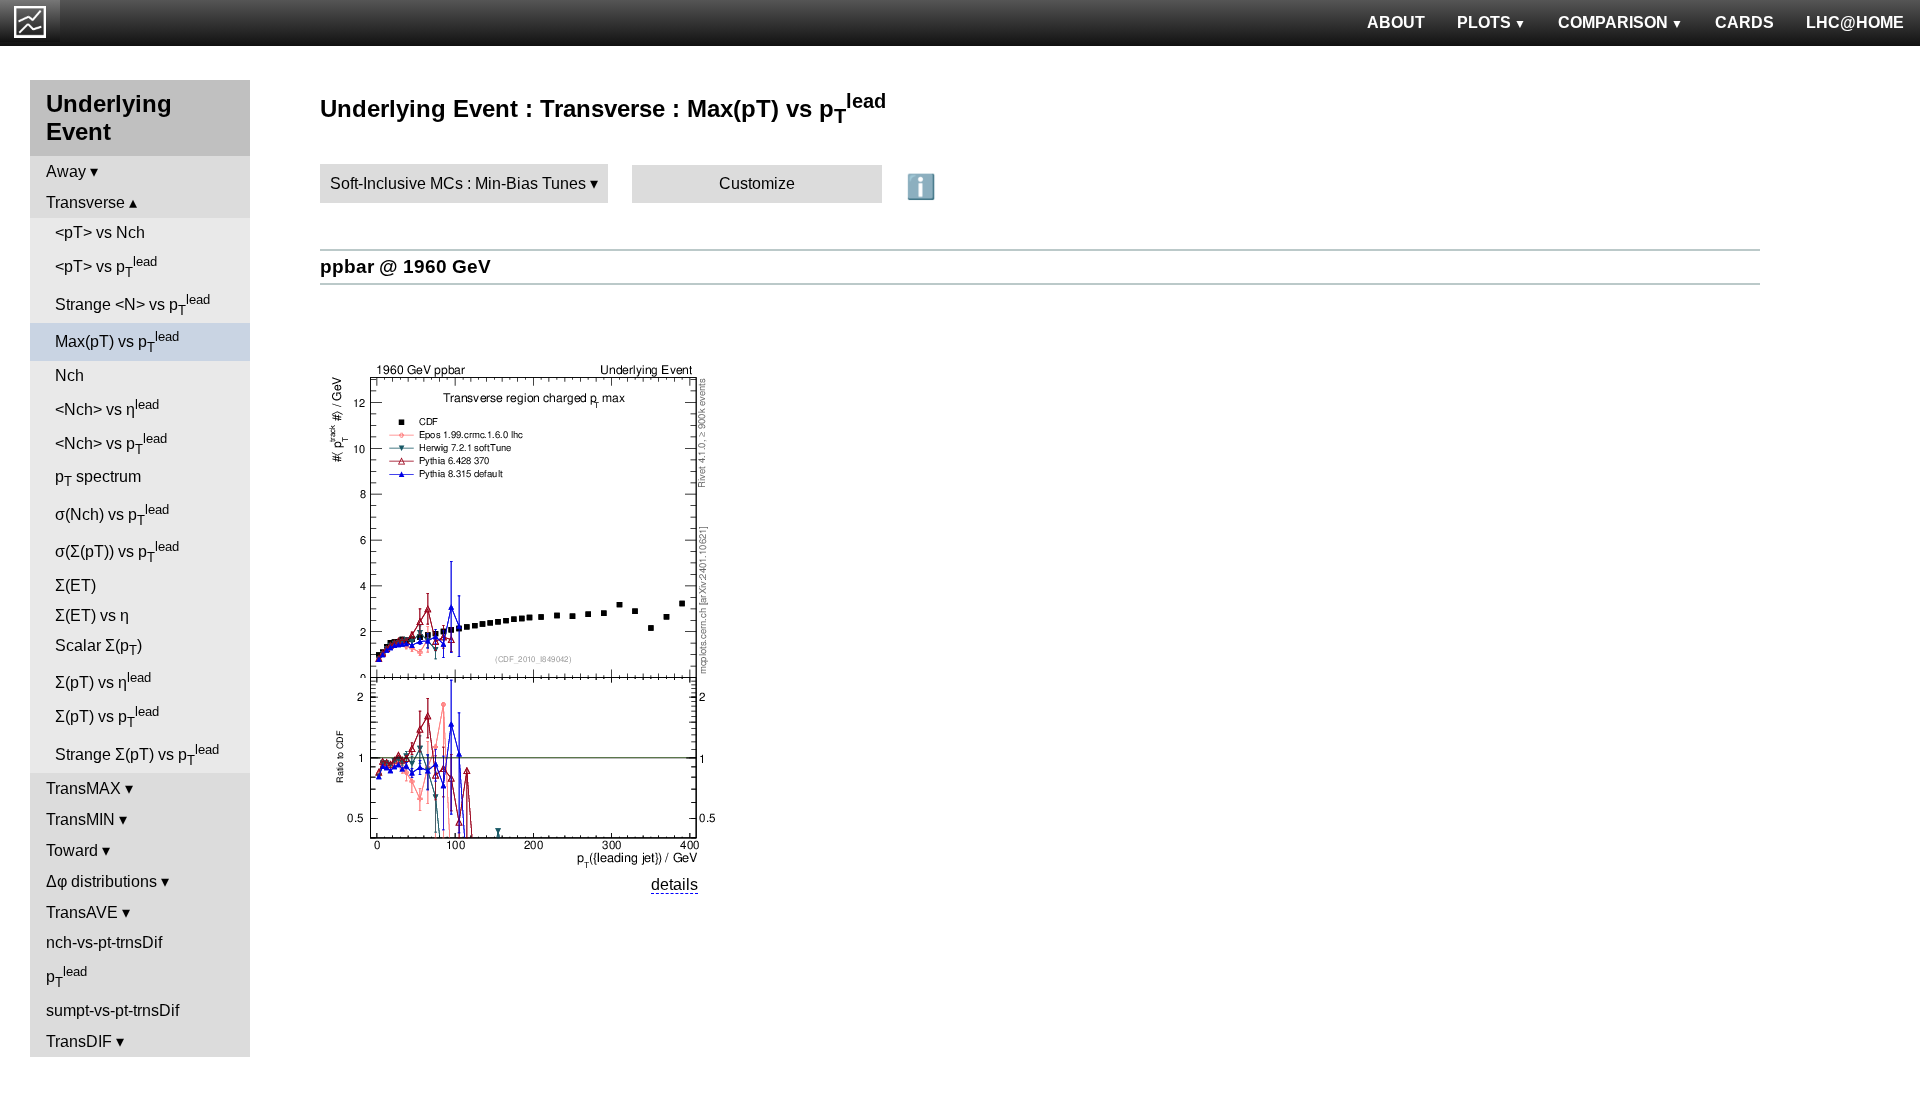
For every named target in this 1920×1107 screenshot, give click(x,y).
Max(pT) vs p (117, 342)
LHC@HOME (1855, 22)
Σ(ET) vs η (92, 615)
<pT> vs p (106, 267)
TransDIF (79, 1041)
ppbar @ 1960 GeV (405, 266)
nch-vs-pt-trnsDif (104, 942)
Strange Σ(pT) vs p (137, 755)
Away (66, 171)
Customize (757, 183)
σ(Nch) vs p (112, 515)
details (674, 884)
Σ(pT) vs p (107, 717)
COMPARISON (1613, 22)
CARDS (1744, 22)
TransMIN (80, 819)
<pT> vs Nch (100, 232)
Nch (69, 375)
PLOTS (1484, 22)
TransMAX (83, 788)
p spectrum (98, 478)
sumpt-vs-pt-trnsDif (112, 1010)
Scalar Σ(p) (98, 647)
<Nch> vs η (107, 407)
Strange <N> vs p (132, 305)
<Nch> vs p (111, 444)
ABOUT (1396, 22)
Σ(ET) (75, 585)
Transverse (85, 202)
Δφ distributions (101, 881)
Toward (72, 850)
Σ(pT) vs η (103, 680)
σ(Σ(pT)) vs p (117, 552)
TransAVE (82, 912)
